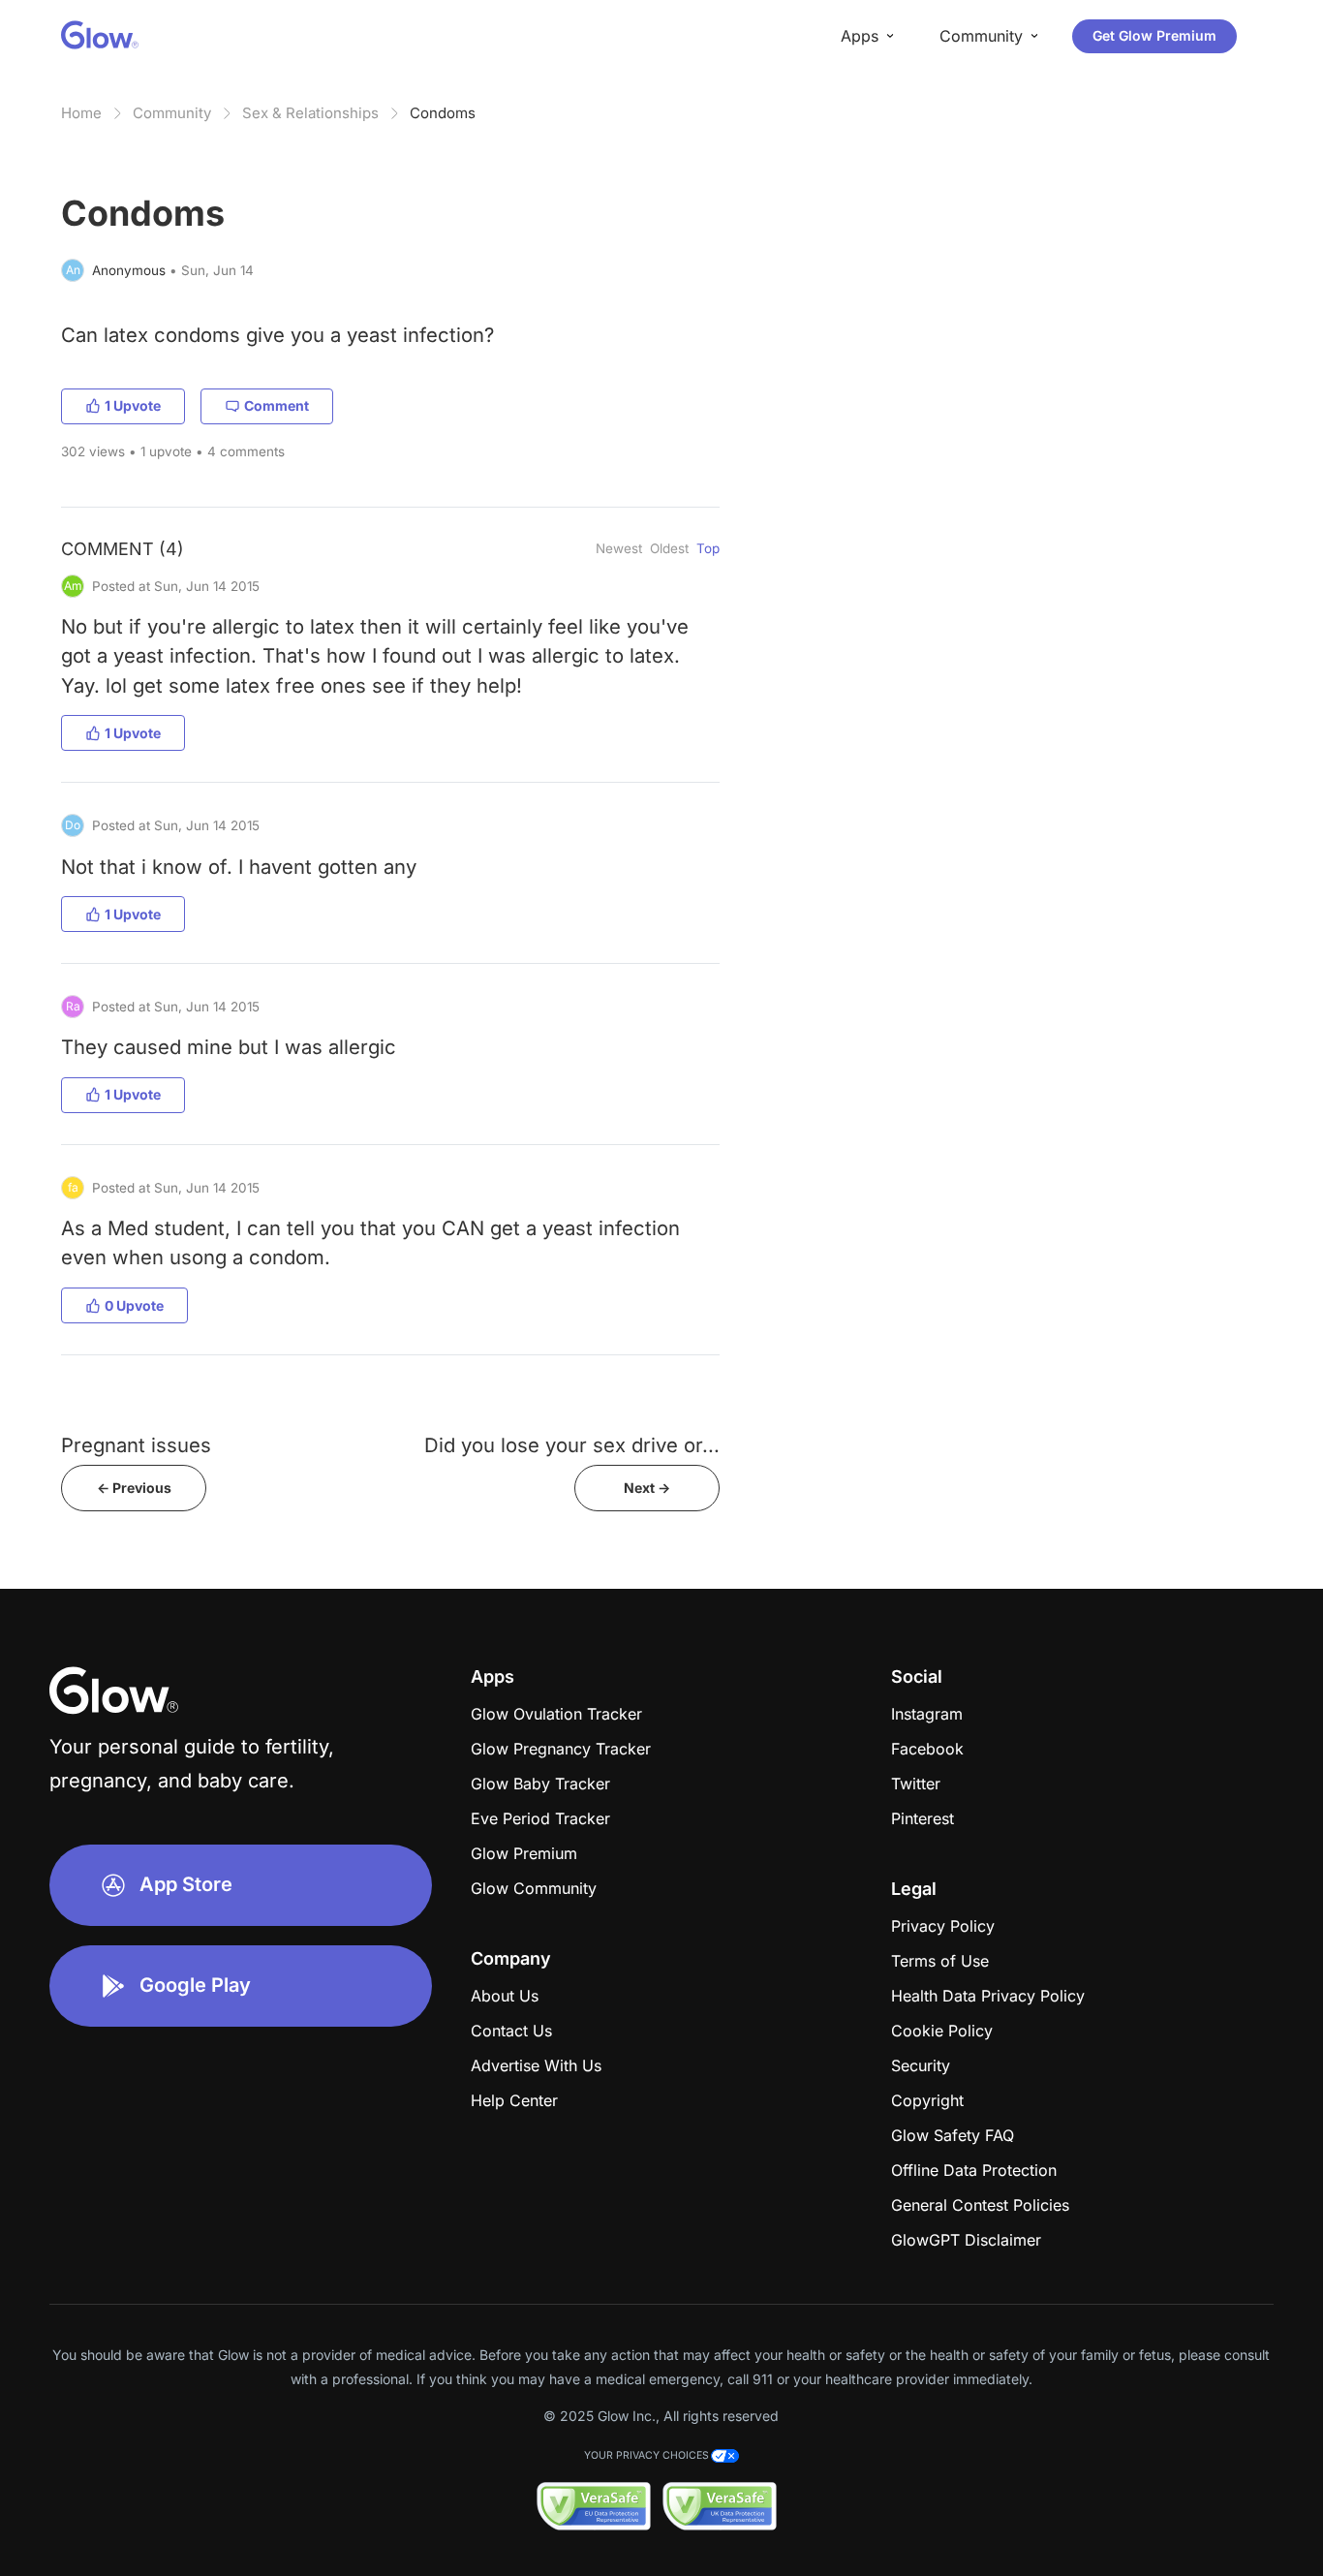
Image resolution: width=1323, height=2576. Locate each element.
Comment (277, 405)
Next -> (647, 1488)
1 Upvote (133, 405)
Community (172, 113)
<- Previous (134, 1488)
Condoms (443, 113)
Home (81, 113)
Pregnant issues (136, 1445)
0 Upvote (134, 1305)
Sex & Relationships (310, 113)
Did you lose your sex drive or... (572, 1445)
